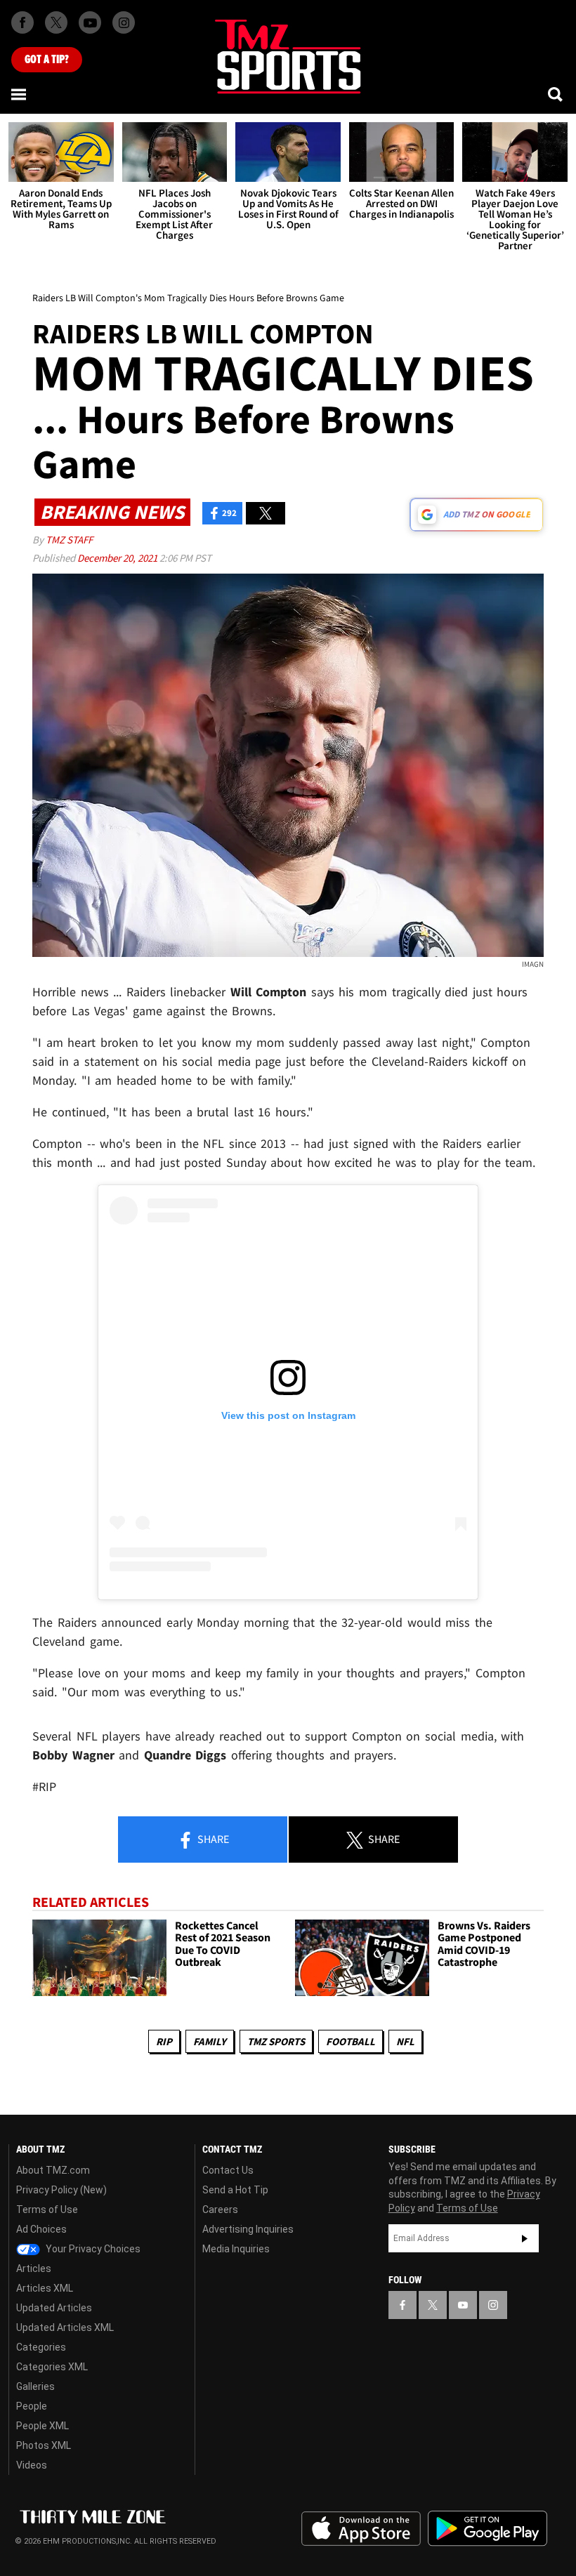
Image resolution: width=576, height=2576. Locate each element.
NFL (405, 2041)
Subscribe (525, 2238)
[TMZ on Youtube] (90, 22)
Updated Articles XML (65, 2327)
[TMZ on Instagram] (124, 22)
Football (351, 2041)
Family (210, 2041)
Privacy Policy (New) (61, 2190)
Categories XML (52, 2367)
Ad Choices (41, 2229)
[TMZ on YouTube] (463, 2305)
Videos (32, 2465)
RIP (164, 2041)
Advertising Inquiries (248, 2229)
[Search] (556, 94)
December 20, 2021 (118, 558)
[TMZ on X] (56, 22)
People (32, 2406)
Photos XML (44, 2445)
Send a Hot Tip (235, 2190)
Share (212, 1839)
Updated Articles (54, 2308)
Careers (220, 2210)
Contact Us (228, 2170)
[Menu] (20, 94)
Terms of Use (47, 2210)
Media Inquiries (236, 2249)
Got (47, 60)
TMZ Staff (69, 540)
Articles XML (45, 2288)
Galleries (35, 2386)
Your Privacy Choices (92, 2249)
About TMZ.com (53, 2170)
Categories (41, 2347)
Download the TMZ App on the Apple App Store (361, 2529)
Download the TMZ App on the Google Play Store (487, 2529)
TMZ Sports (276, 2041)
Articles (34, 2268)
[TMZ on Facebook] (22, 22)
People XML (42, 2426)
